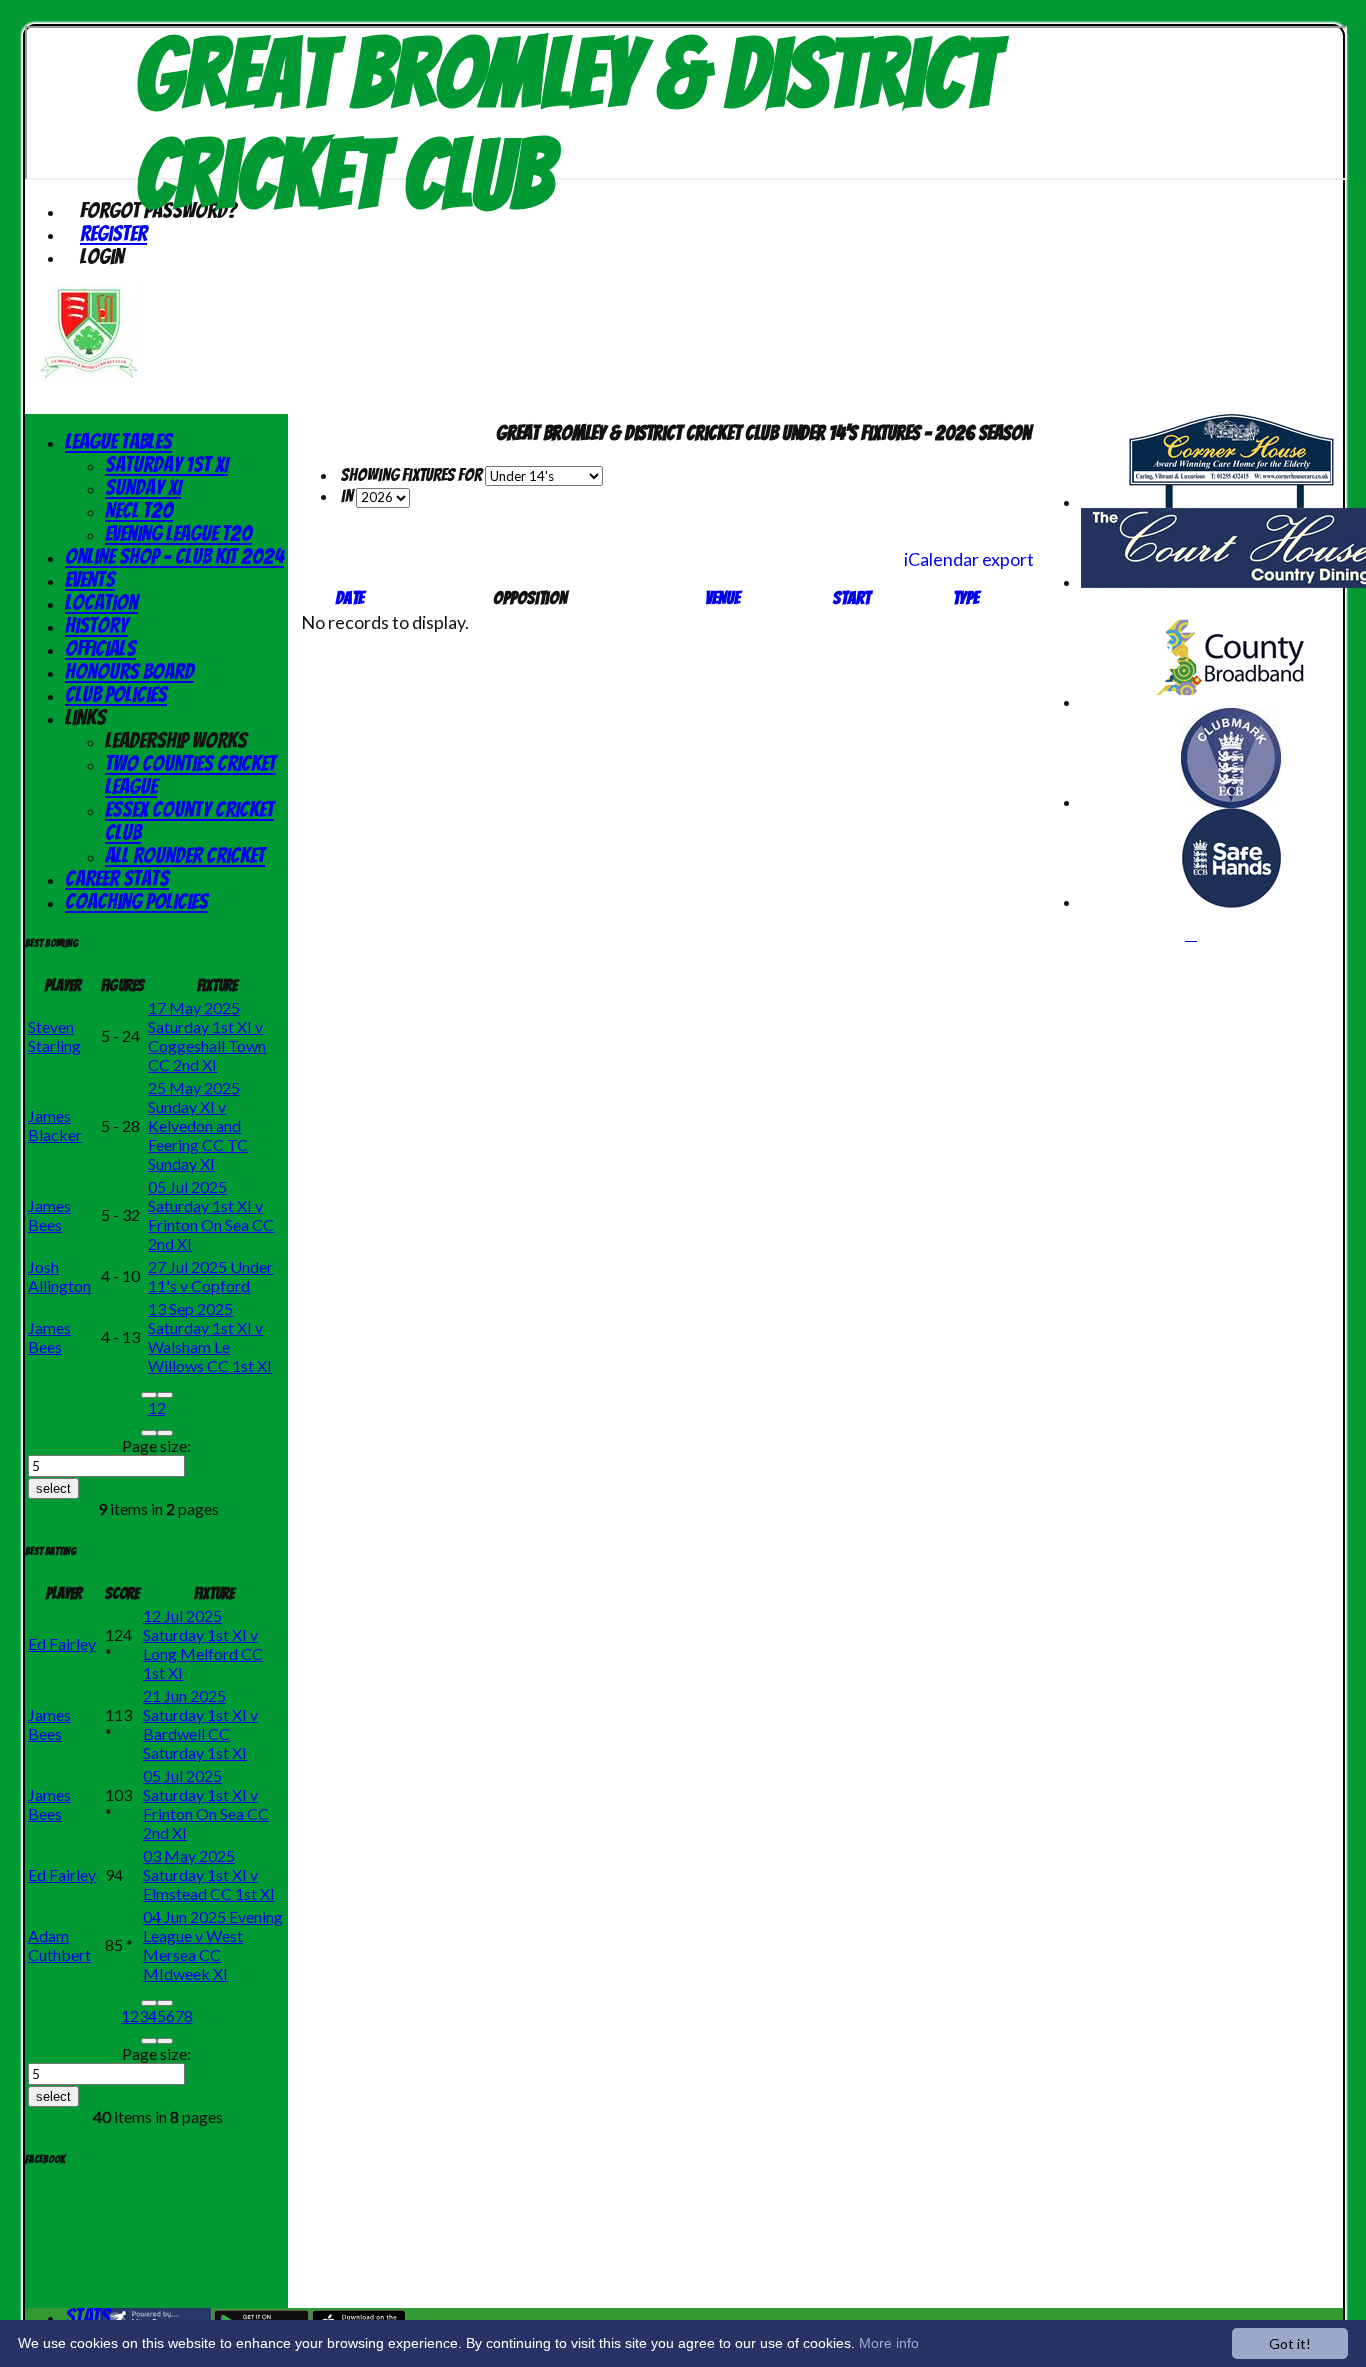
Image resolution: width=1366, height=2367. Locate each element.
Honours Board (129, 671)
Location (101, 602)
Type (966, 597)
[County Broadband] (1231, 701)
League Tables (118, 441)
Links (85, 717)
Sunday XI (143, 487)
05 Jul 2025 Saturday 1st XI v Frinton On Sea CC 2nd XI (211, 1215)
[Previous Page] (165, 1395)
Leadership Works (176, 740)
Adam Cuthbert (59, 1945)
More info (889, 2343)
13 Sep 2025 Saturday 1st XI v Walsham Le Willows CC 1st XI (210, 1337)
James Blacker (55, 1125)
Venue (722, 597)
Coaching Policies (136, 901)
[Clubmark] (1231, 801)
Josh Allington (59, 1276)
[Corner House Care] (1231, 501)
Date (350, 597)
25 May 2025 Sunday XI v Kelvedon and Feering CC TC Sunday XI (198, 1125)
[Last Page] (165, 1433)
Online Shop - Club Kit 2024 (174, 556)
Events (90, 579)
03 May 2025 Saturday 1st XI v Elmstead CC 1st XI (209, 1874)
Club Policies (116, 694)
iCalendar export (969, 559)
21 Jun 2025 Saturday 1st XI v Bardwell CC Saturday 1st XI (200, 1724)
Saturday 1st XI (166, 464)
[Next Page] (149, 1433)
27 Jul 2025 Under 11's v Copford (210, 1276)
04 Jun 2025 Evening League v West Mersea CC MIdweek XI (213, 1945)
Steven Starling (54, 1036)
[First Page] (149, 1395)
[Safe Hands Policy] (1231, 901)
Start (851, 597)
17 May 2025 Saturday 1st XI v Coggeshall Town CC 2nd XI (207, 1036)
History (96, 625)
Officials (100, 648)
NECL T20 (139, 510)
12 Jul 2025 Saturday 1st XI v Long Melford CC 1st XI (203, 1644)
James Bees (49, 1215)
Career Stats (117, 878)
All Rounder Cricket (185, 855)
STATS (87, 2316)
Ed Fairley (62, 1643)
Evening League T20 (178, 533)
